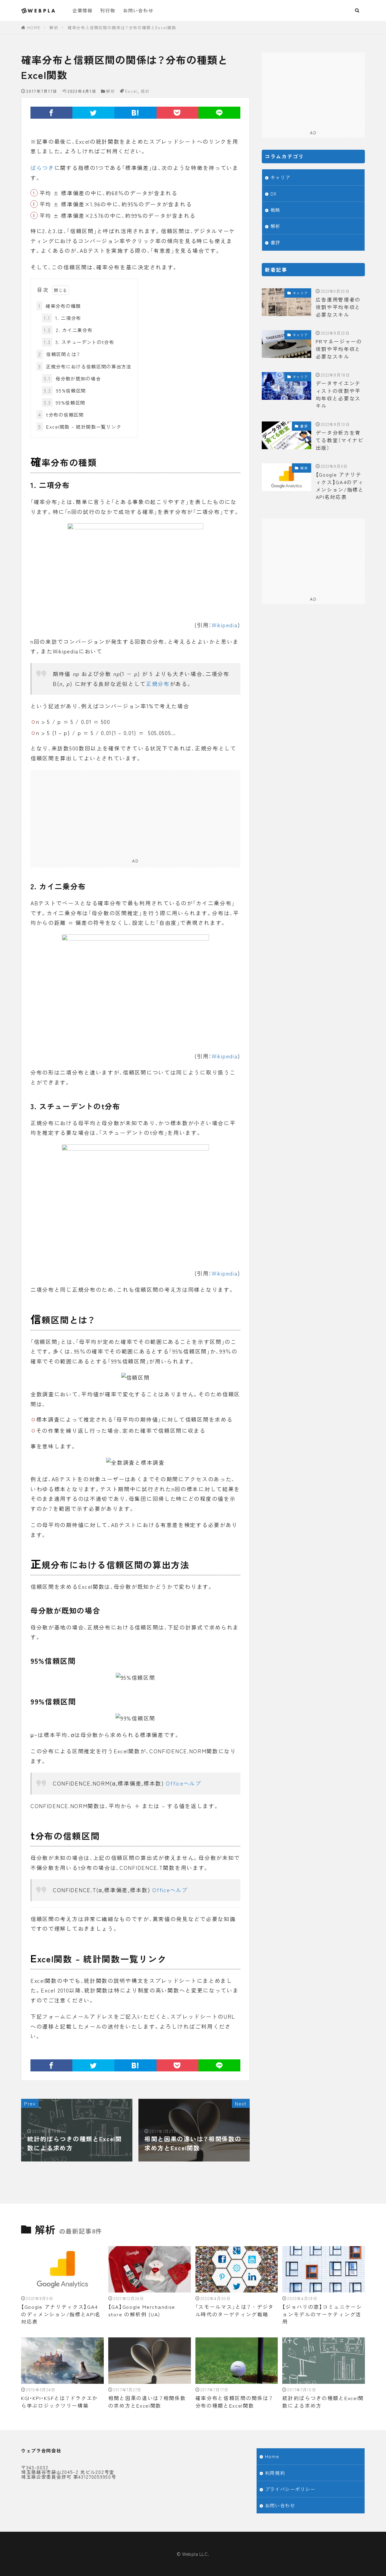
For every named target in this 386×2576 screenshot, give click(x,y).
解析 (54, 28)
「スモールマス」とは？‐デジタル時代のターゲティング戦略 (235, 2310)
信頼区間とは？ (59, 354)
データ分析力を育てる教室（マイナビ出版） (340, 440)
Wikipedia (225, 625)
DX (274, 193)
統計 (145, 91)
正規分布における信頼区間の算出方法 (85, 366)
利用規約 (275, 2473)
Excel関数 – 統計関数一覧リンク (80, 427)
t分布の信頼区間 (61, 415)
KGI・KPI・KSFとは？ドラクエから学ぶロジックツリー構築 (60, 2402)
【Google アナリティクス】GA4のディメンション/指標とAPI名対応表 (340, 486)
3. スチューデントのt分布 (79, 342)
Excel (131, 91)
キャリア (281, 177)
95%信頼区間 (65, 390)
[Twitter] (93, 113)
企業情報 (82, 10)
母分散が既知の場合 (72, 378)
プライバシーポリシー (290, 2489)
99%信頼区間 (65, 402)
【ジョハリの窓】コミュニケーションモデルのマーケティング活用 (322, 2314)
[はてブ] (135, 113)
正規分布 (158, 684)
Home (272, 2456)
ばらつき (42, 168)
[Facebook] (51, 113)
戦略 (275, 210)
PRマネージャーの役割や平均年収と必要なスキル (339, 349)
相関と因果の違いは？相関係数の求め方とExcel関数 (147, 2402)
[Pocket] (177, 113)
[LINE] (219, 113)
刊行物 (108, 10)
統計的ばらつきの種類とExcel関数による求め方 (323, 2402)
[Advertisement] (135, 812)
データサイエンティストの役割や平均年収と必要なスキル (338, 394)
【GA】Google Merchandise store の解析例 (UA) (142, 2310)
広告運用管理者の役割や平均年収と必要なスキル (338, 307)
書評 (275, 242)
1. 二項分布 (62, 318)
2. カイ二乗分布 (68, 330)
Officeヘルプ (184, 1783)
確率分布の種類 (60, 306)
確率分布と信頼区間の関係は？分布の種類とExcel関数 (122, 28)
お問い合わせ (138, 10)
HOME (34, 28)
